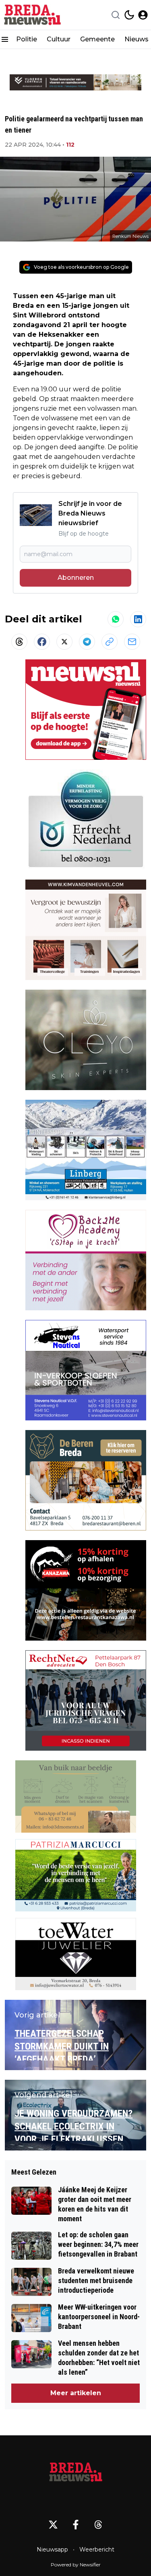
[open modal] (143, 15)
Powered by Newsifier (76, 2565)
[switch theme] (129, 15)
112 (70, 145)
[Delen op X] (64, 642)
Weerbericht (97, 2549)
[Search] (116, 15)
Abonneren (76, 578)
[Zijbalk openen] (5, 39)
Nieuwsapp (52, 2549)
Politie (27, 39)
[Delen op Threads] (19, 642)
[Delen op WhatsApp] (116, 619)
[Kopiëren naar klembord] (110, 642)
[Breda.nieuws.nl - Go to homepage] (76, 2474)
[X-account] (53, 2525)
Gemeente (97, 39)
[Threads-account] (98, 2525)
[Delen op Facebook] (42, 642)
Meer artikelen (76, 2393)
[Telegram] (87, 642)
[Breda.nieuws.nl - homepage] (33, 15)
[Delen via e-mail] (132, 642)
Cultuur (59, 39)
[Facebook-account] (76, 2525)
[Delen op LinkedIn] (138, 619)
